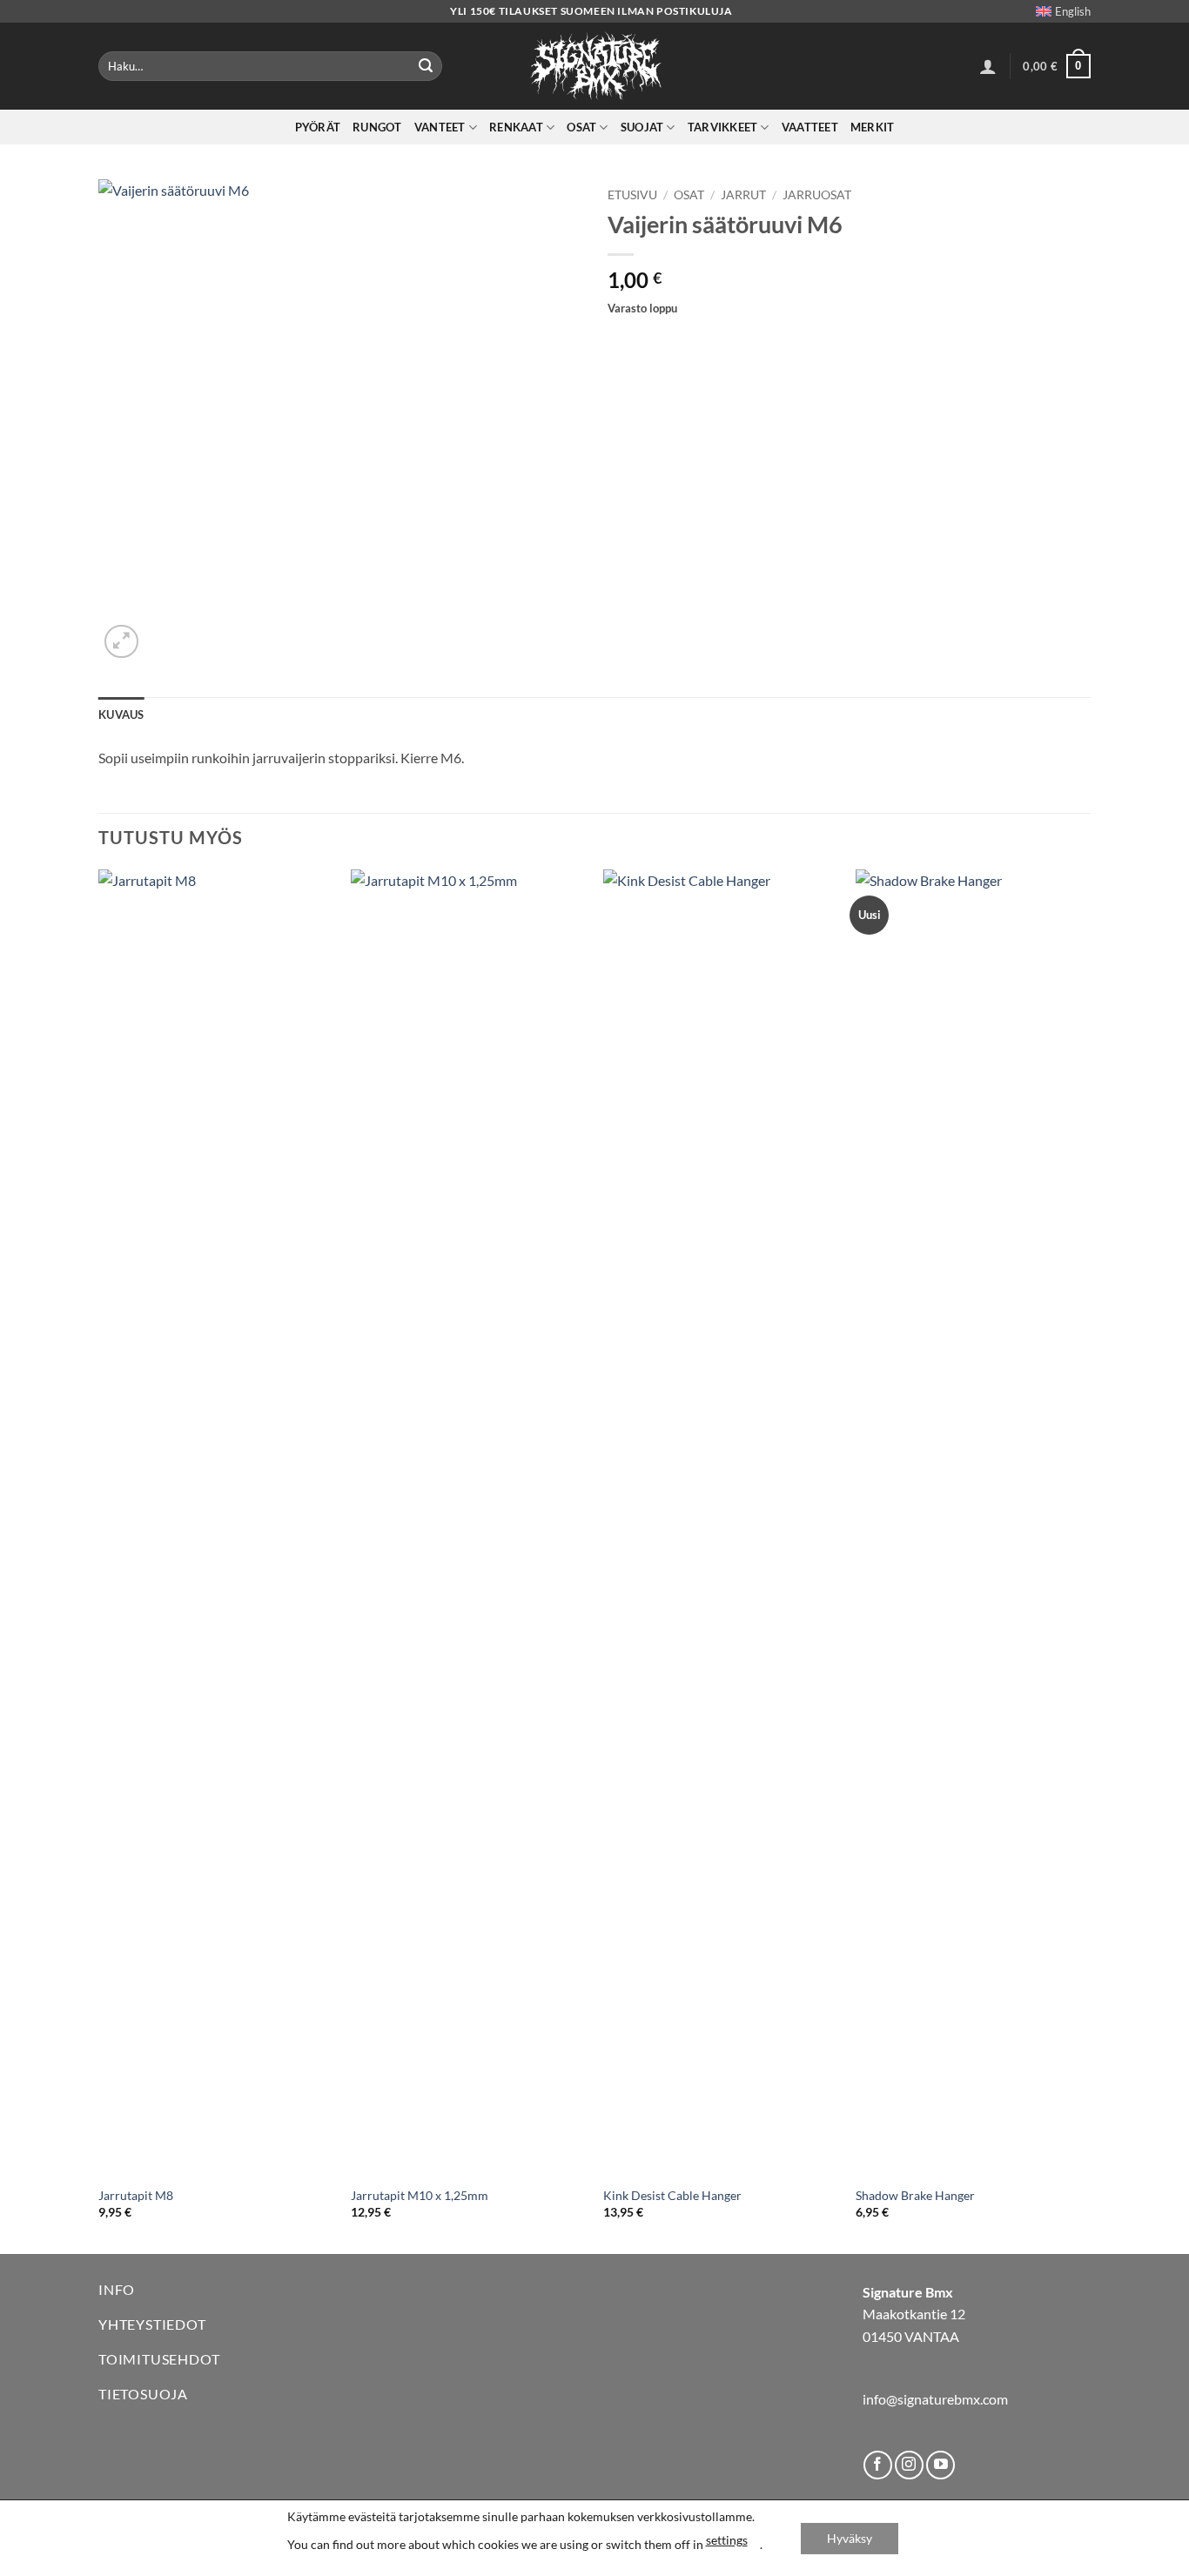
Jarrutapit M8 (136, 2195)
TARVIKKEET (723, 127)
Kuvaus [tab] (121, 714)
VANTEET (440, 127)
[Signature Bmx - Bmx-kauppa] (594, 66)
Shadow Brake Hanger (915, 2195)
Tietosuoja (143, 2394)
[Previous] (99, 1560)
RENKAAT (516, 127)
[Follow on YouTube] (940, 2465)
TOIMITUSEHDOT (159, 2359)
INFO (117, 2289)
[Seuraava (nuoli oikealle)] (1159, 1288)
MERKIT (873, 127)
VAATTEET (810, 127)
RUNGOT (377, 127)
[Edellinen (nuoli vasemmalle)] (30, 1288)
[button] (988, 66)
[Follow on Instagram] (909, 2465)
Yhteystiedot (152, 2324)
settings (727, 2540)
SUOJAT (642, 127)
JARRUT (743, 195)
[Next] (1090, 1560)
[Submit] (426, 66)
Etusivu (632, 195)
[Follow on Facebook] (878, 2465)
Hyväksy (850, 2538)
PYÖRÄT (318, 127)
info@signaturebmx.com (935, 2399)
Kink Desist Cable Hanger (672, 2195)
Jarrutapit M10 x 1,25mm (420, 2195)
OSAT (581, 127)
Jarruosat (817, 195)
